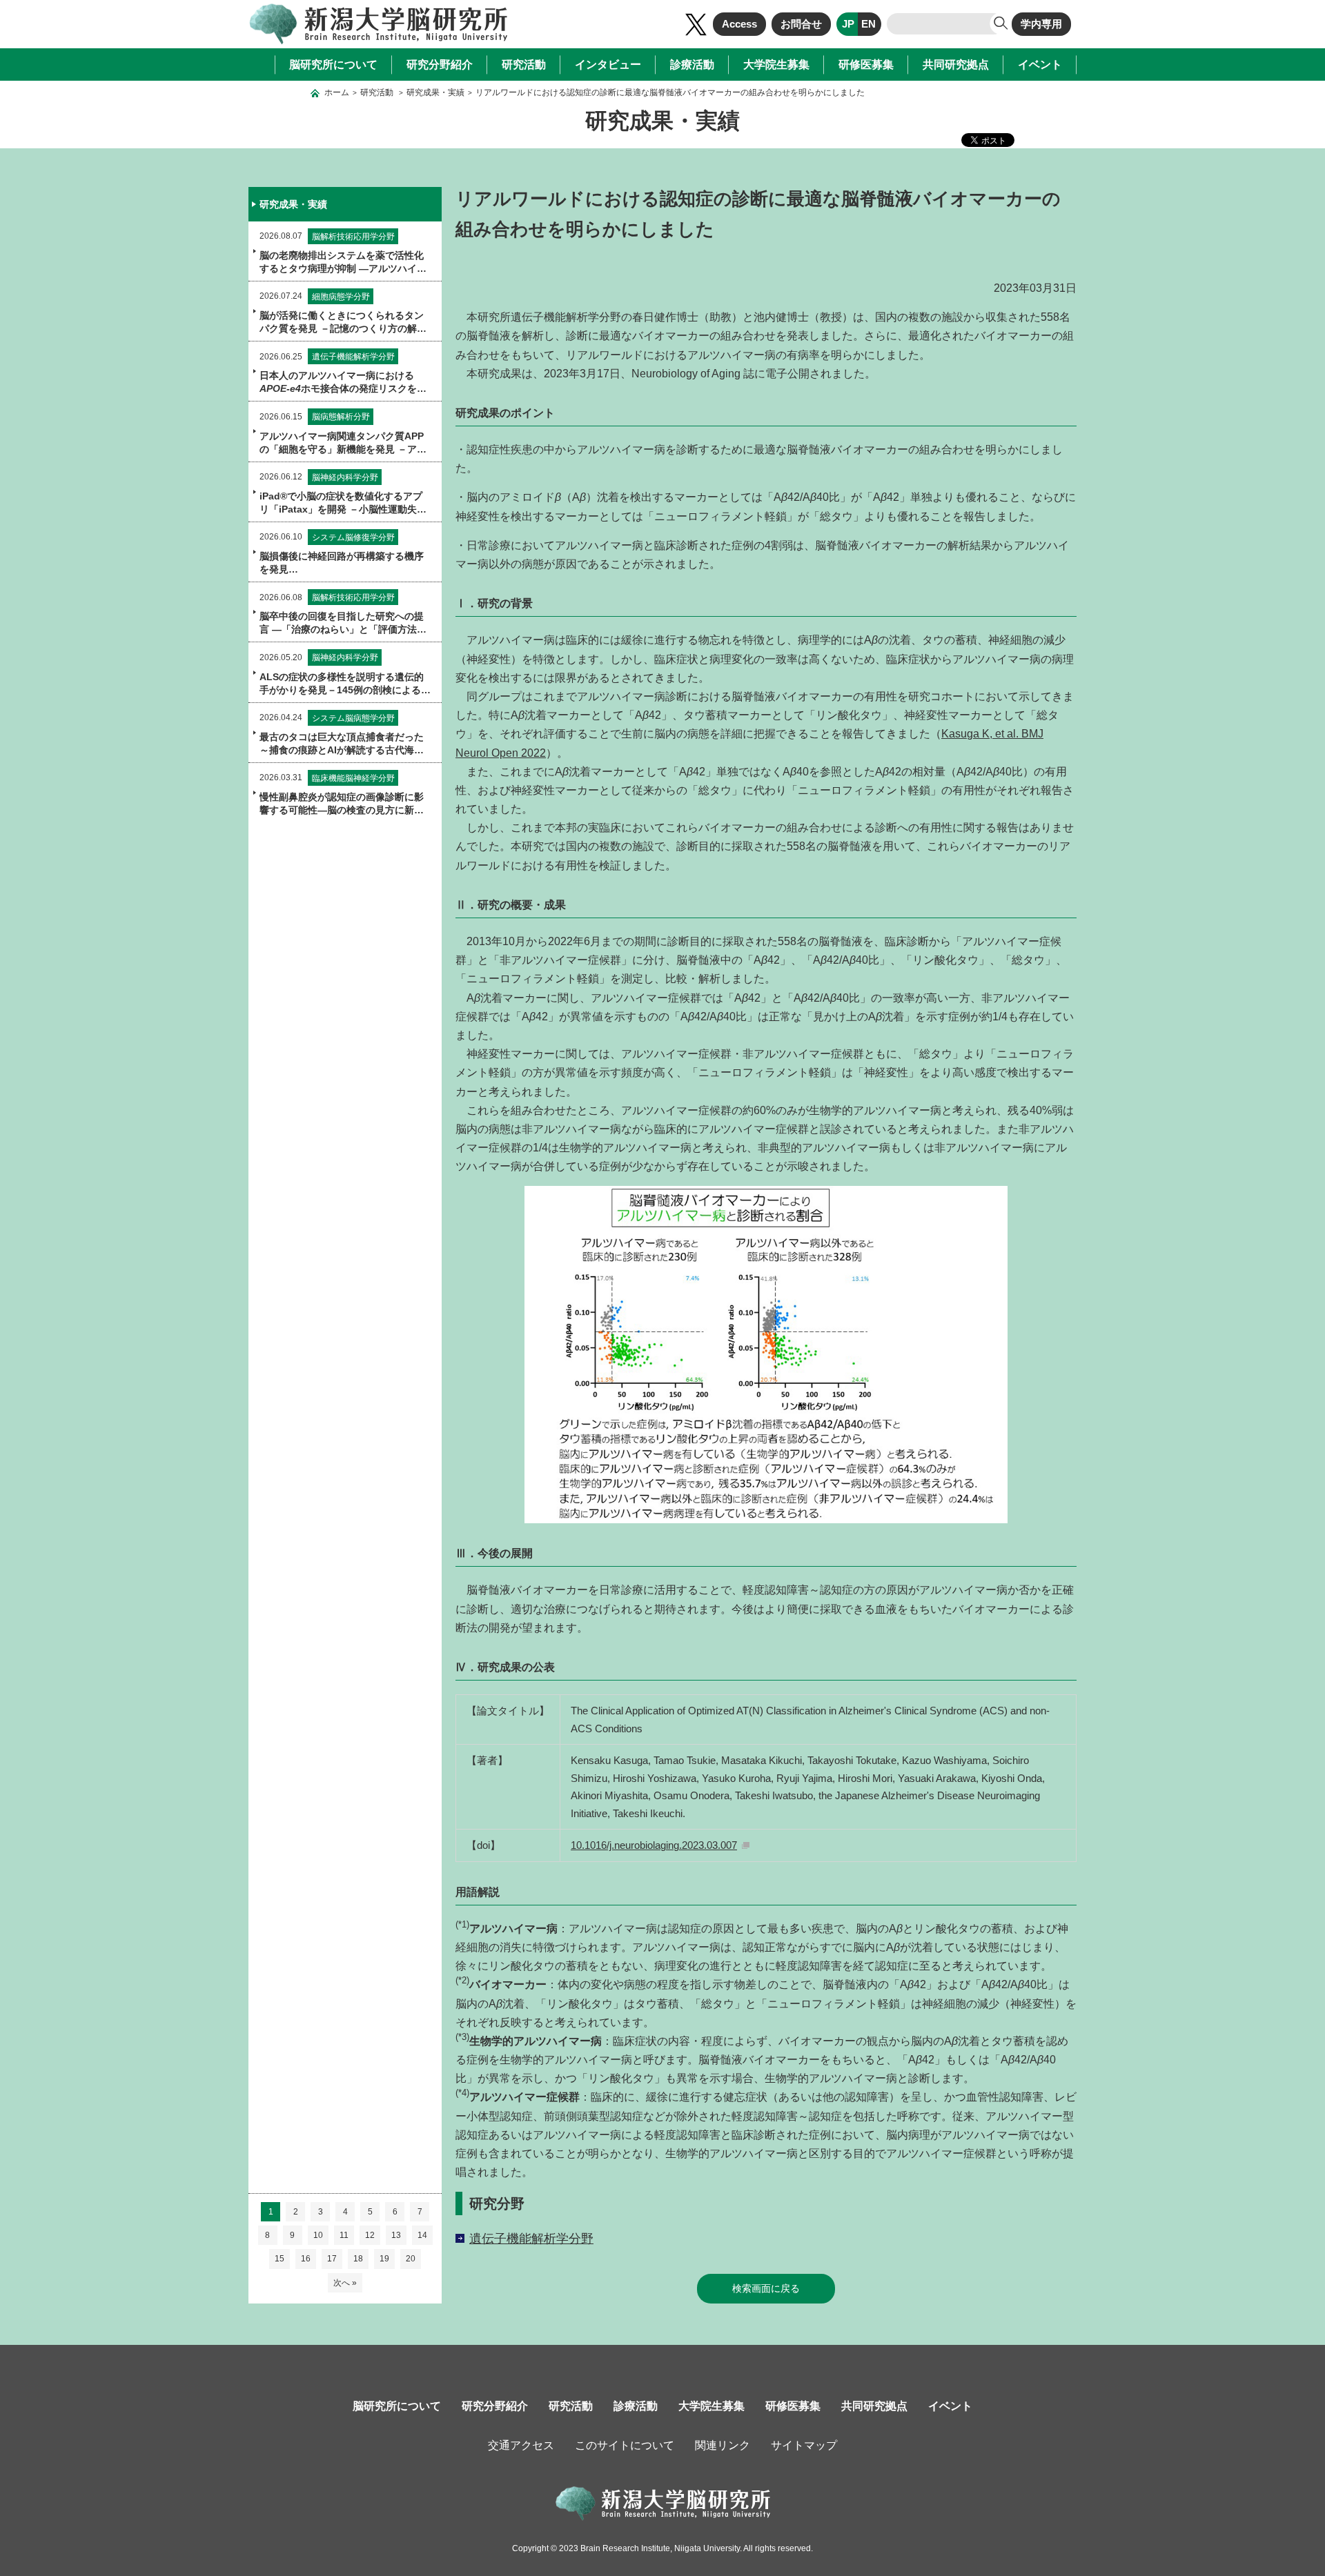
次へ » (345, 2283)
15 (279, 2259)
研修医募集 (866, 65)
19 (384, 2259)
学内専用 (1041, 24)
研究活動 (524, 65)
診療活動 (692, 65)
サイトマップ (804, 2445)
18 (358, 2259)
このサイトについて (625, 2445)
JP (848, 24)
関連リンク (723, 2445)
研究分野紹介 (440, 65)
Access (739, 24)
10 (318, 2235)
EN (868, 24)
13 (396, 2235)
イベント (1040, 65)
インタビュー (608, 65)
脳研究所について (333, 65)
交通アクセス (521, 2445)
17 (332, 2259)
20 (411, 2259)
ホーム (337, 92)
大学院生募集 (776, 65)
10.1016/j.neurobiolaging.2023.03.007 (654, 1845)
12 (370, 2235)
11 (344, 2235)
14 (422, 2235)
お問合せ (801, 24)
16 (306, 2259)
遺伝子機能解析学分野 (531, 2239)
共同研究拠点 (956, 65)
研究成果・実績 (435, 92)
